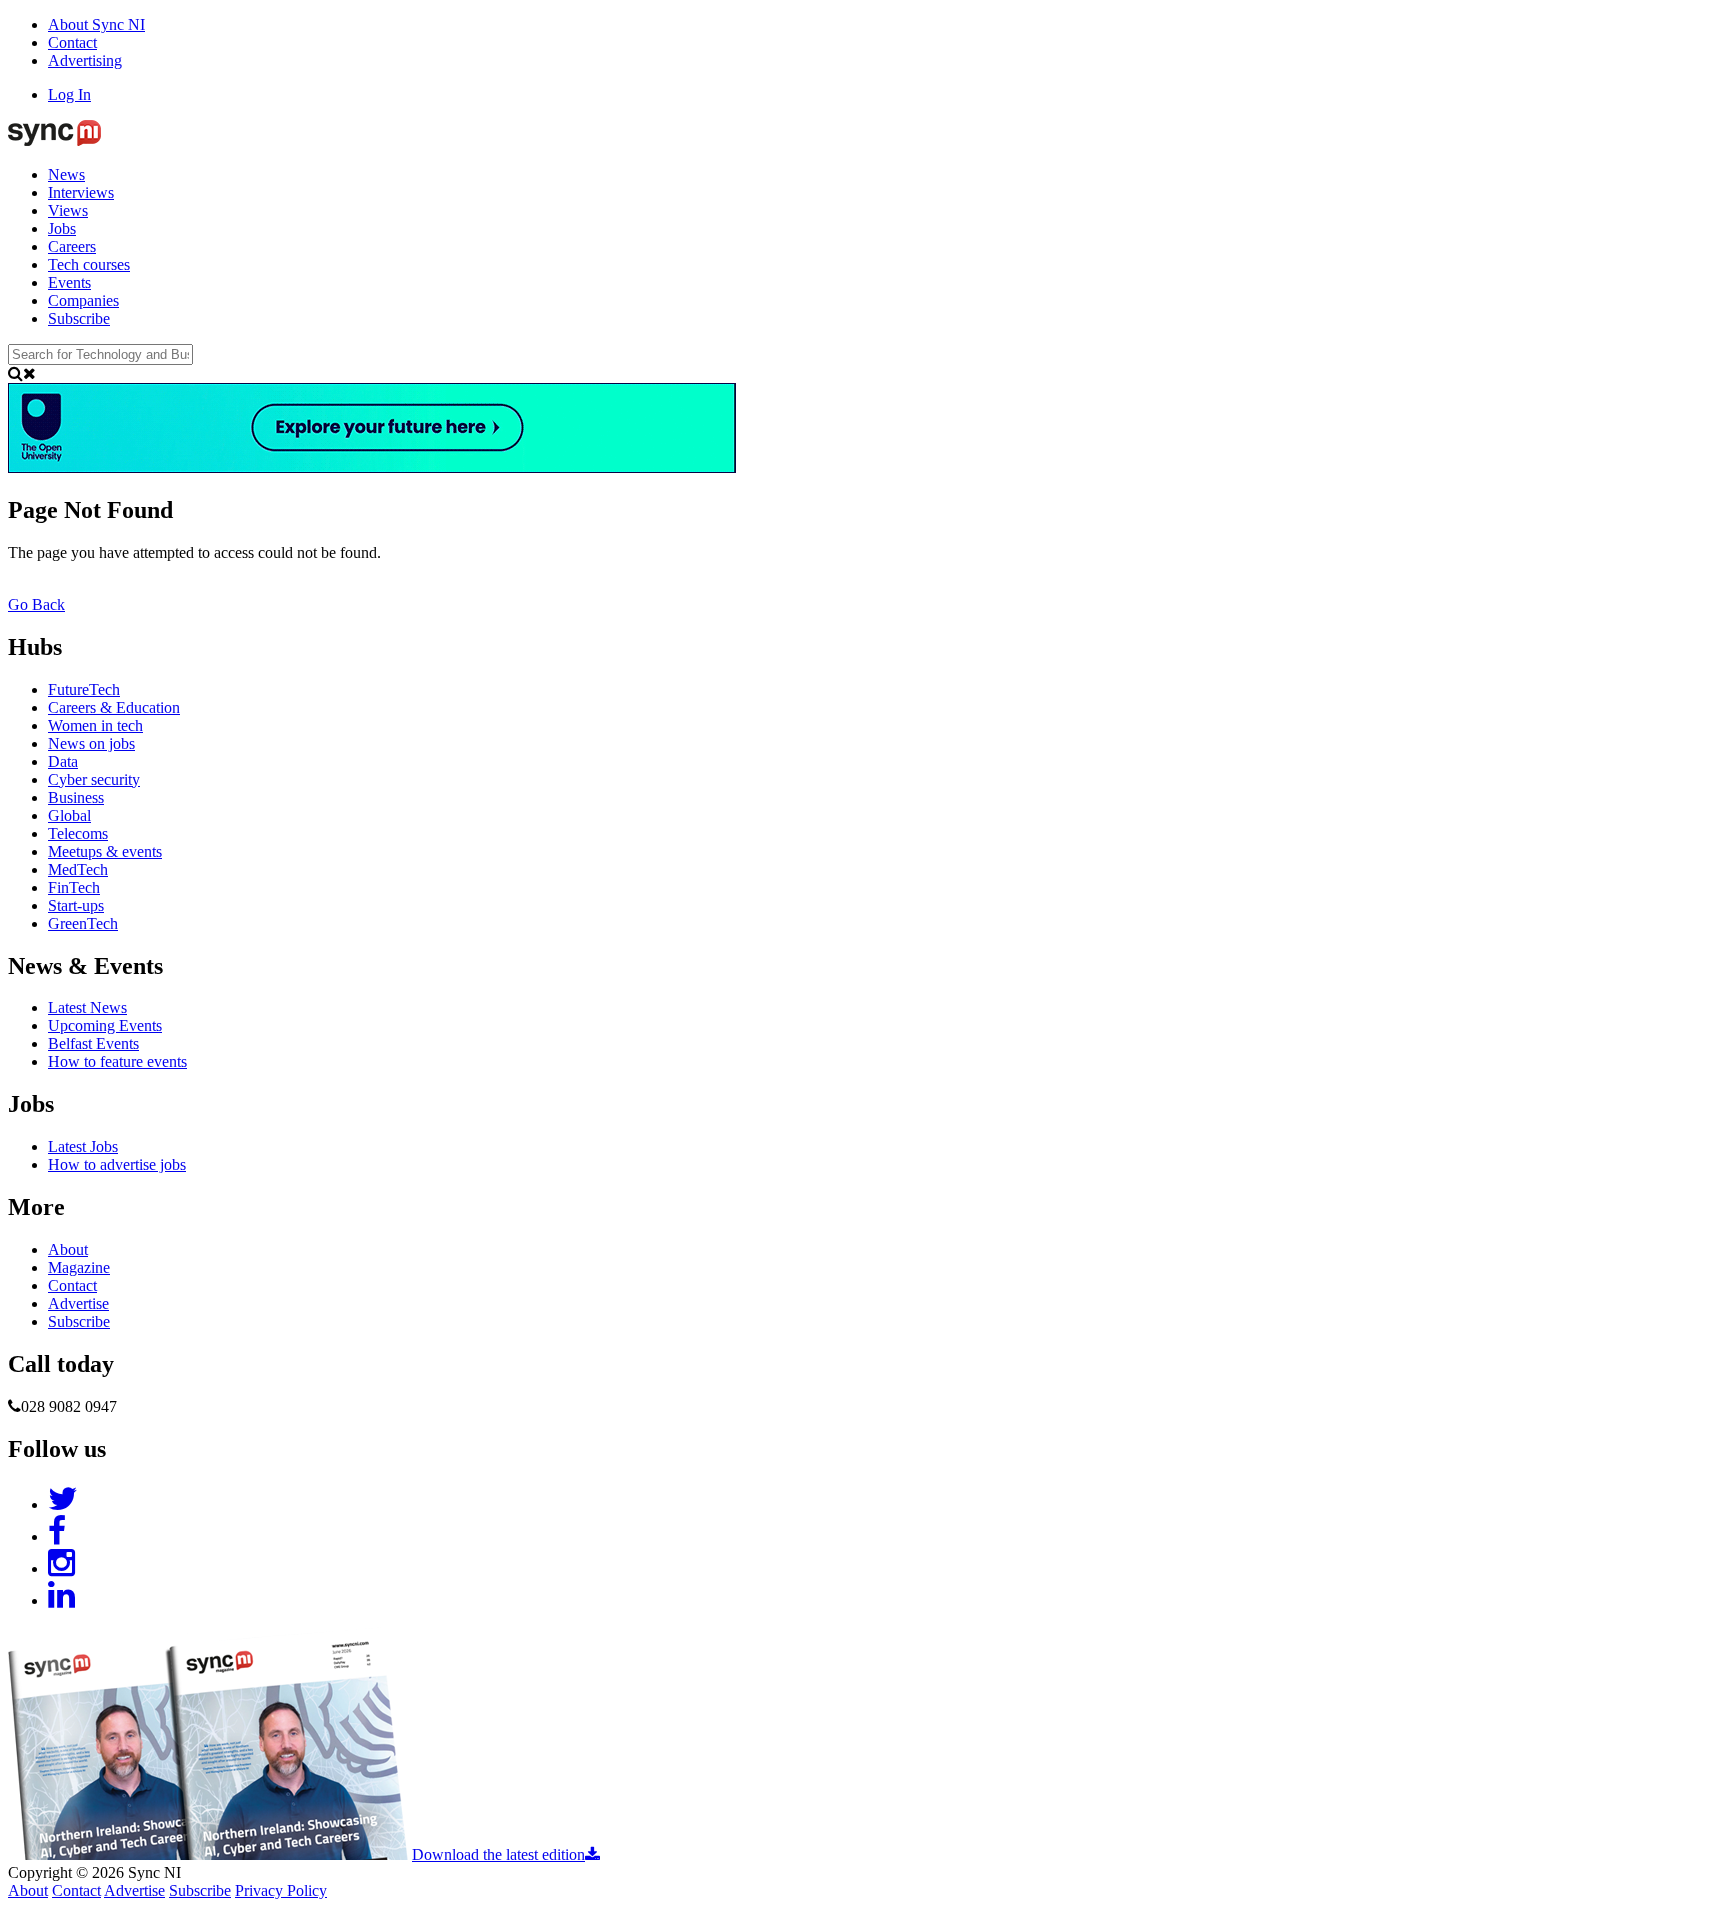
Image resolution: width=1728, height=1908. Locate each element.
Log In (69, 94)
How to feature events (117, 1061)
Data (63, 761)
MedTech (78, 869)
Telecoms (78, 833)
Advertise (78, 1303)
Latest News (87, 1007)
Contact (72, 42)
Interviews (81, 192)
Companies (83, 300)
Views (68, 210)
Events (69, 282)
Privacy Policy (281, 1890)
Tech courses (89, 264)
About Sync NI (96, 24)
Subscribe (79, 318)
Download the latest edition (498, 1854)
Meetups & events (105, 851)
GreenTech (83, 923)
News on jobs (91, 743)
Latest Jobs (83, 1146)
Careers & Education (114, 707)
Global (69, 815)
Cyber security (94, 779)
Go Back (36, 604)
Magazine (79, 1267)
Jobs (62, 228)
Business (76, 797)
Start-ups (76, 905)
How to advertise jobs (117, 1164)
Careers (72, 246)
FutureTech (84, 689)
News (66, 174)
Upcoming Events (105, 1025)
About (68, 1249)
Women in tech (95, 725)
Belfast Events (93, 1043)
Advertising (85, 60)
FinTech (74, 887)
